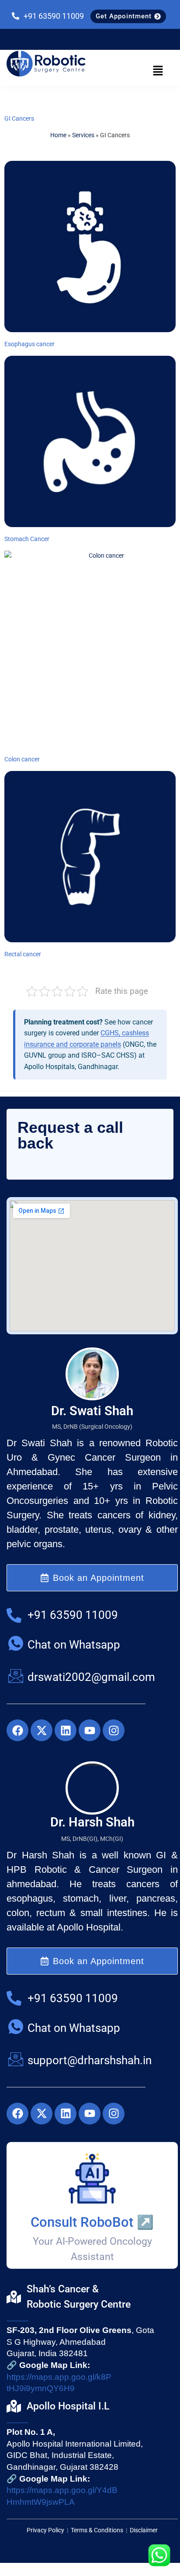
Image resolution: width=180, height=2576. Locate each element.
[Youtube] (90, 1730)
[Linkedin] (66, 1730)
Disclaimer (144, 2530)
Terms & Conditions (97, 2530)
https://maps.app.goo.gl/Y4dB (62, 2490)
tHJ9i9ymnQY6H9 (41, 2388)
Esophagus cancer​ (29, 344)
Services (83, 135)
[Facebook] (17, 1730)
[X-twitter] (42, 1730)
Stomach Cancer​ (27, 539)
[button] (158, 71)
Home (58, 135)
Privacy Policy (46, 2530)
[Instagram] (114, 1730)
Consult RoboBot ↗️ (92, 2222)
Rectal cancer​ (23, 954)
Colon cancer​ (22, 759)
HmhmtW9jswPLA (41, 2502)
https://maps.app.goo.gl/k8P (59, 2377)
